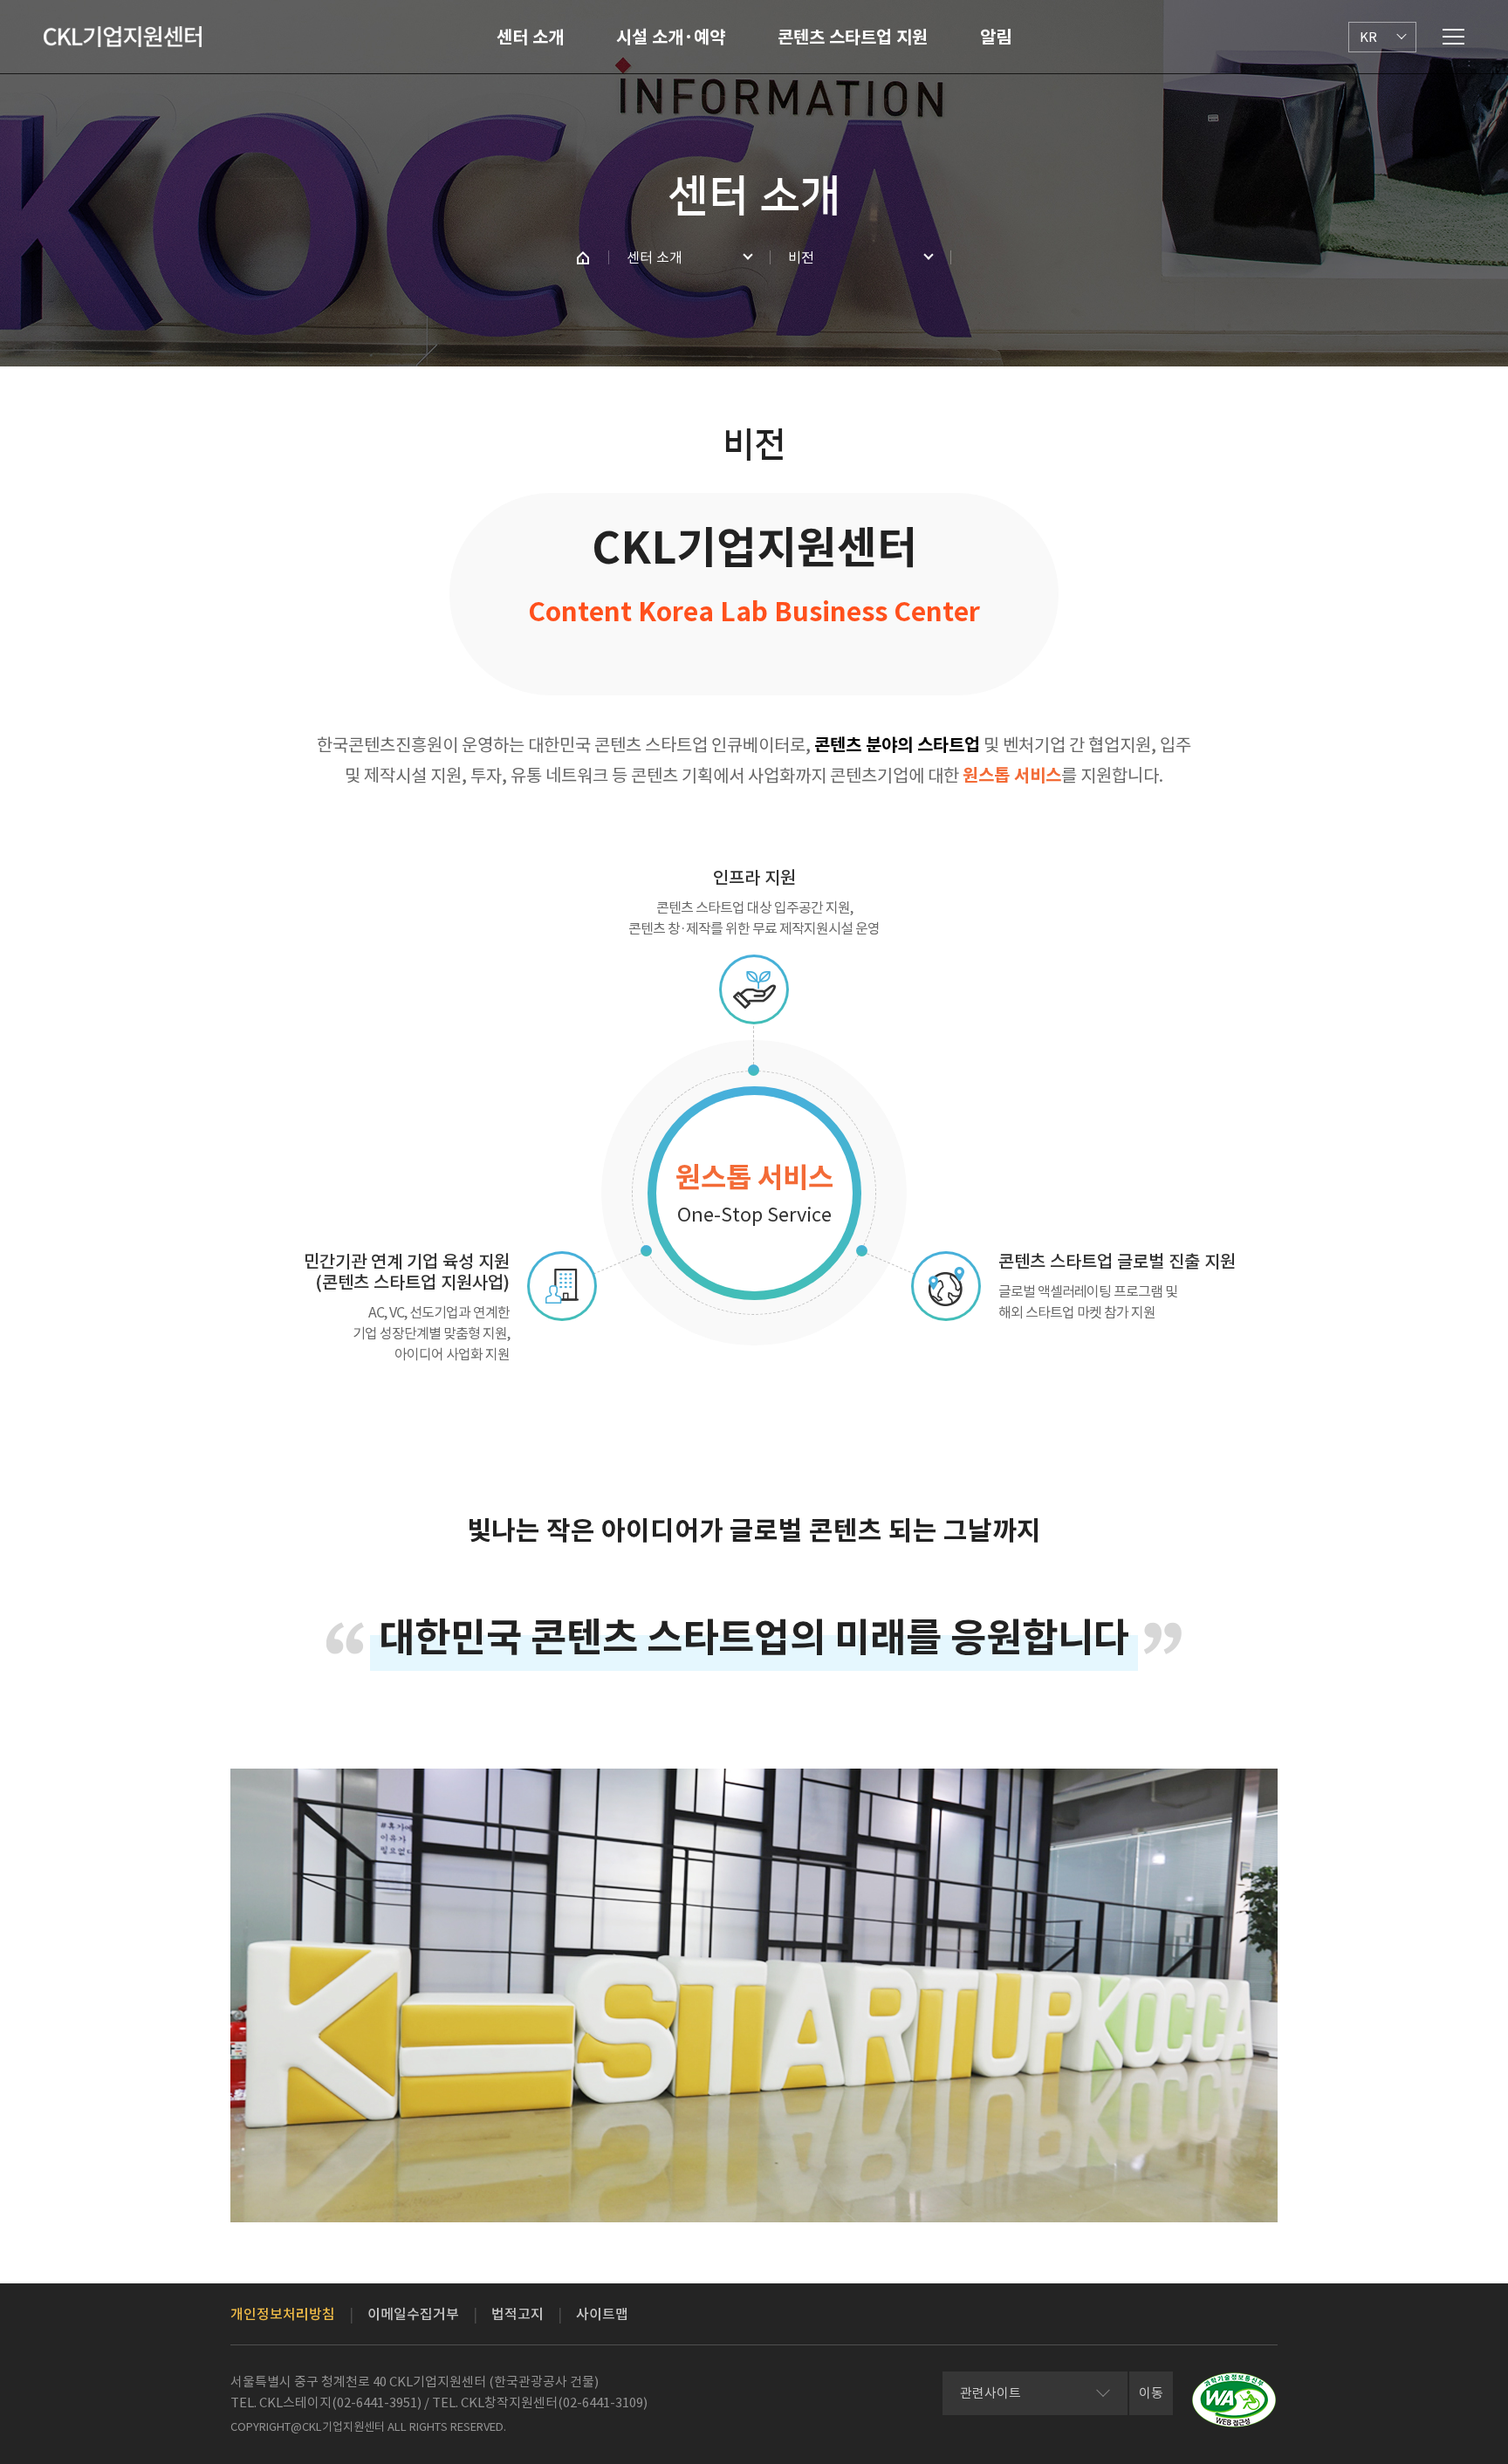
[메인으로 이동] (123, 37)
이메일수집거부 (413, 2314)
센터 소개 (530, 38)
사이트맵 (602, 2314)
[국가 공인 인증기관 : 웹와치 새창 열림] (1234, 2400)
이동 (1151, 2393)
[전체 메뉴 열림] (1453, 37)
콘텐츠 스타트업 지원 (853, 38)
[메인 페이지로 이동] (583, 257)
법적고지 (518, 2314)
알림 (996, 38)
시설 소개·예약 (671, 38)
